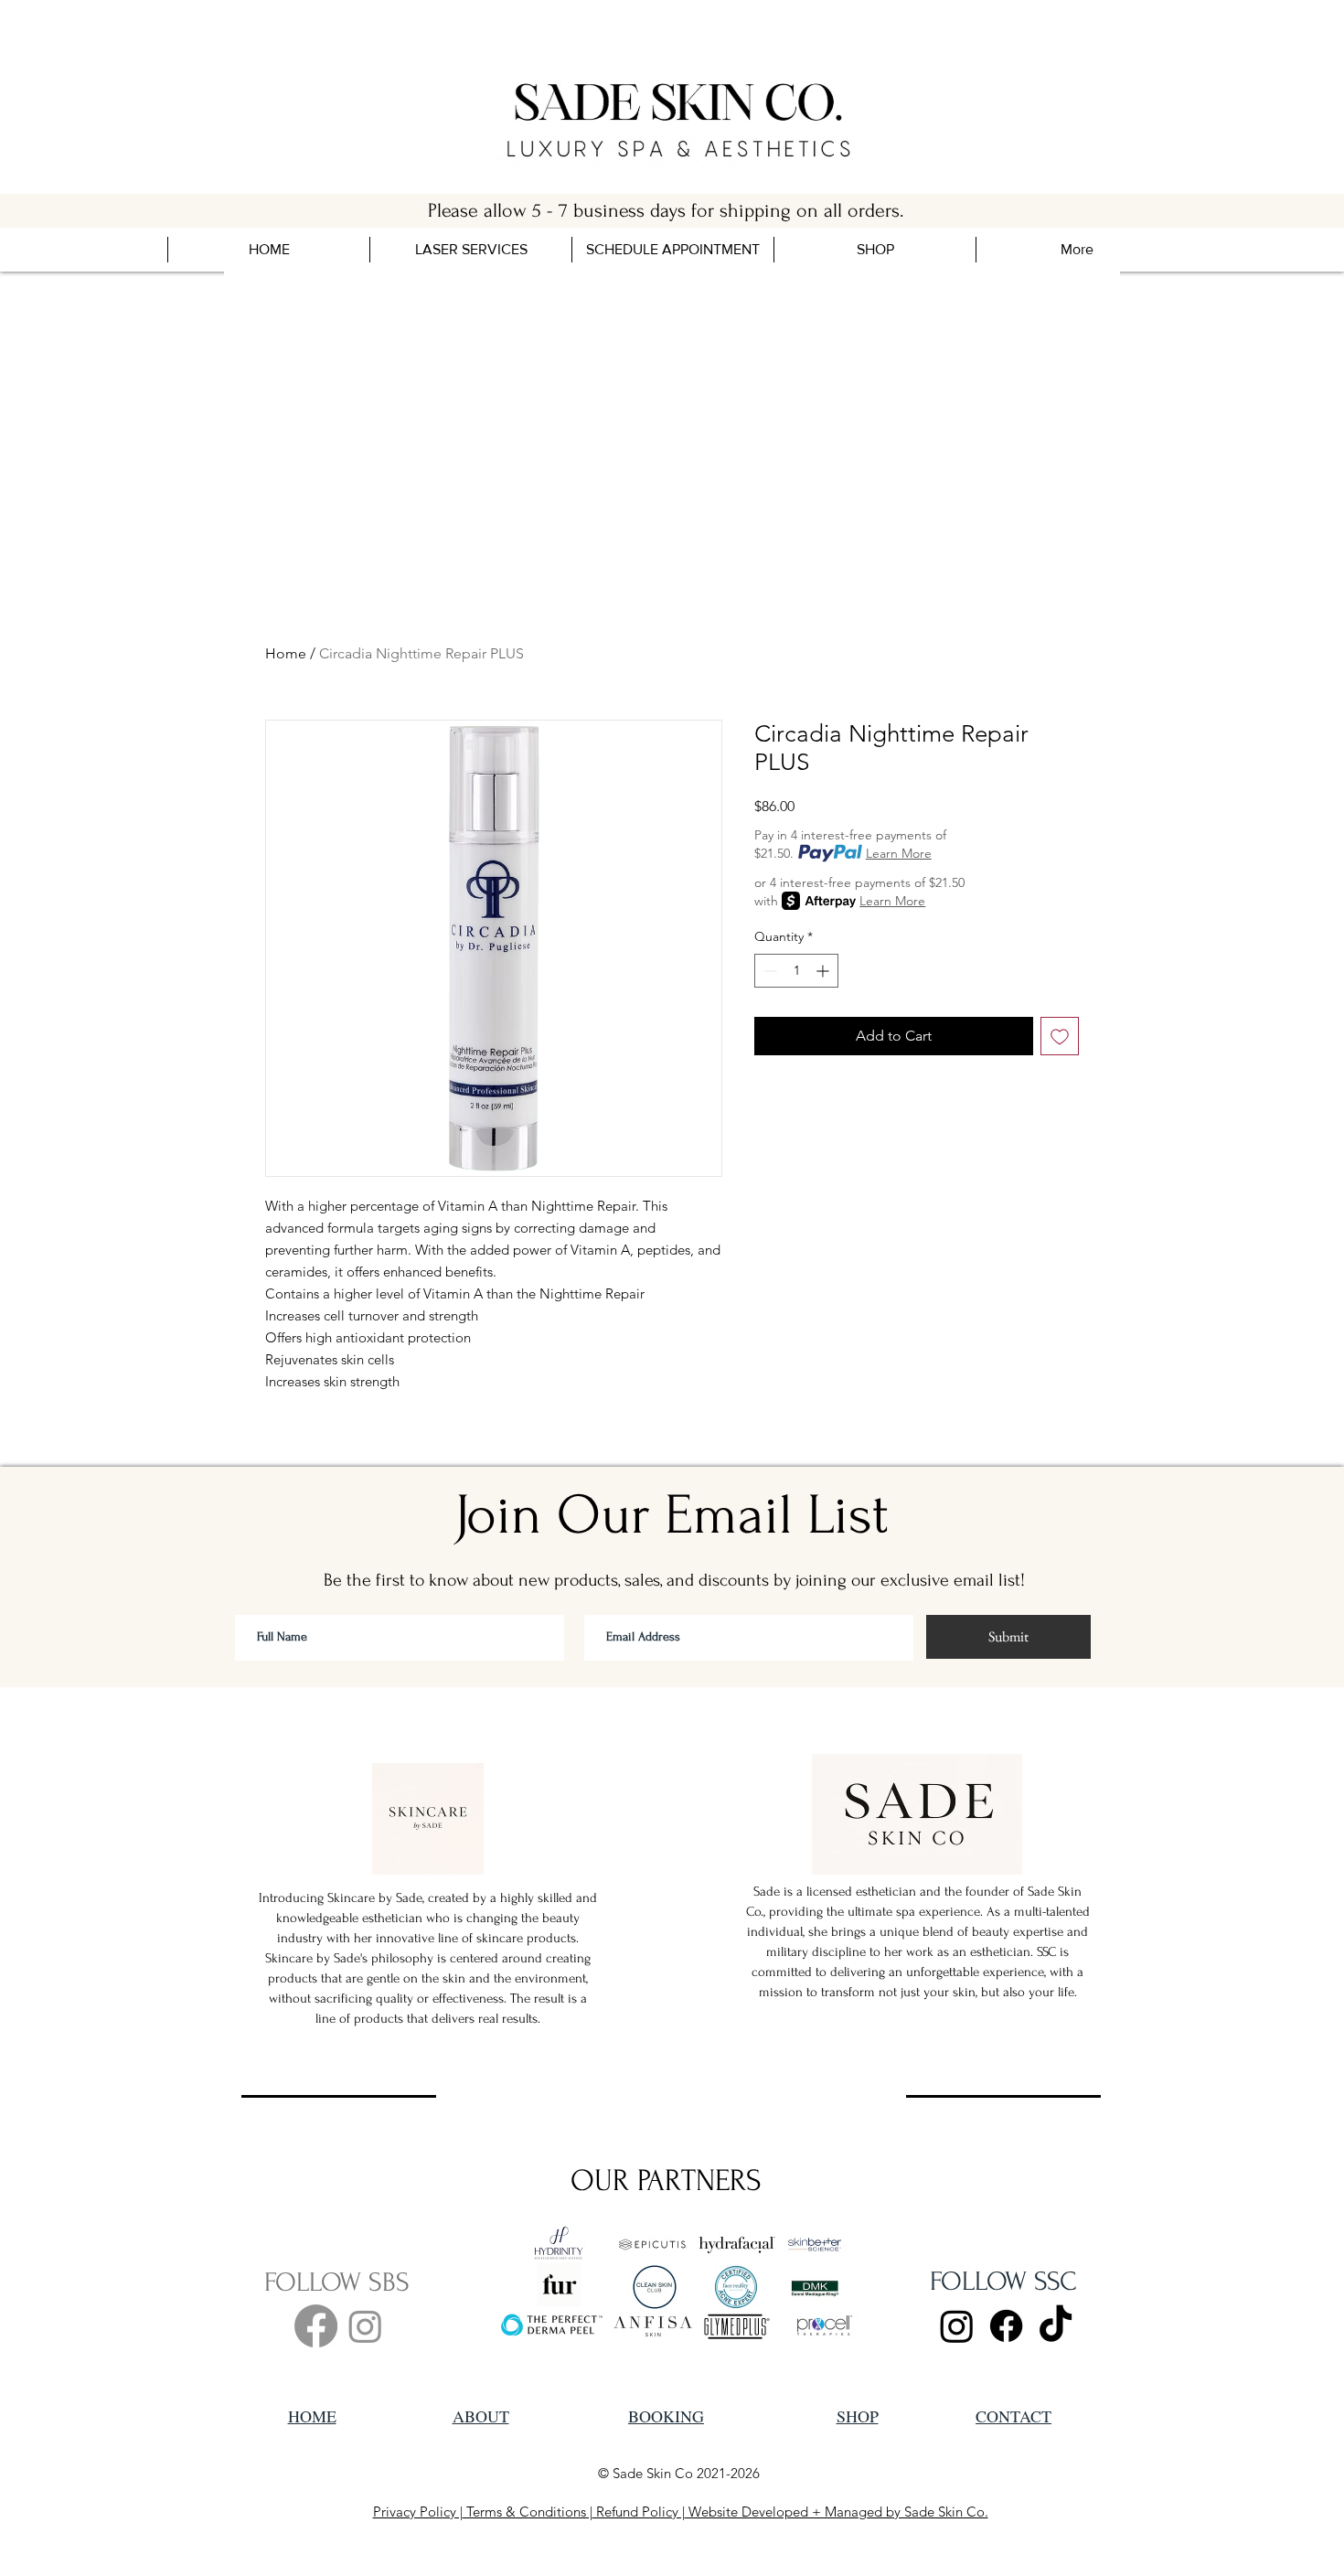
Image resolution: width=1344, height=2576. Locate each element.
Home (286, 653)
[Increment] (824, 971)
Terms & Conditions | (528, 2512)
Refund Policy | (639, 2512)
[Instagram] (365, 2326)
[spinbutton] (796, 971)
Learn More (899, 853)
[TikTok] (1056, 2326)
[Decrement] (768, 971)
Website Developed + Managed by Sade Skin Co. (837, 2512)
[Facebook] (316, 2326)
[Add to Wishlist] (1060, 1036)
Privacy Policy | (418, 2512)
